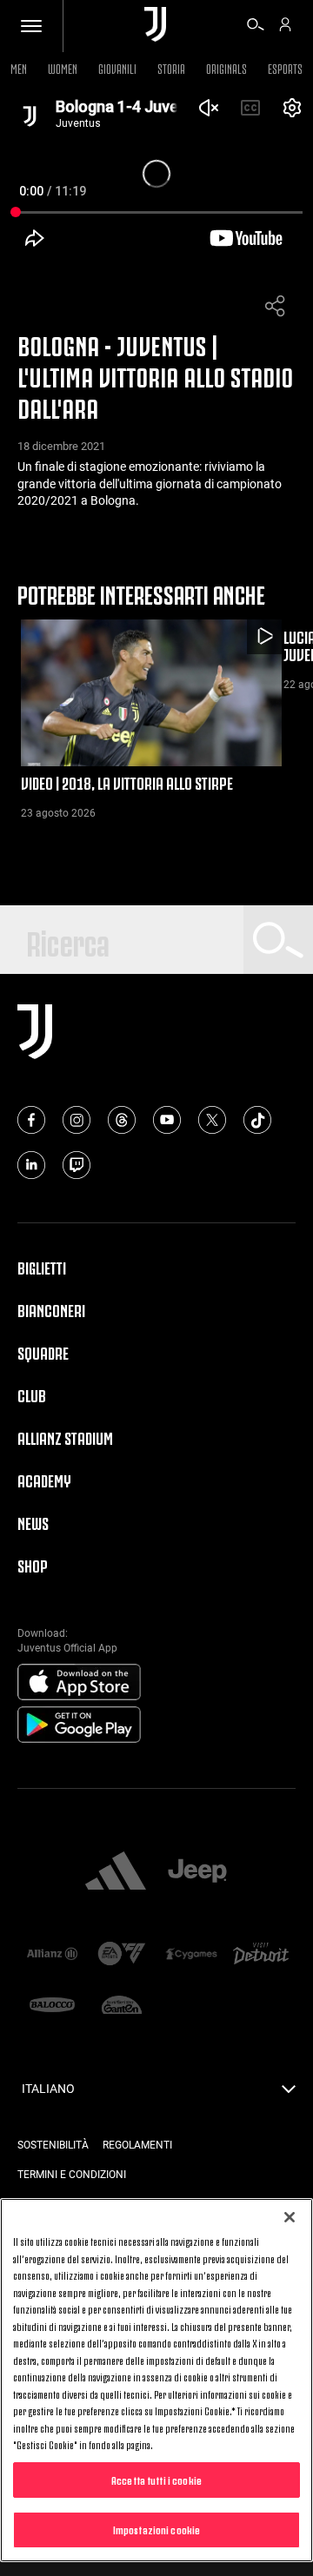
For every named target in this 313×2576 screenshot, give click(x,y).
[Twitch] (77, 1165)
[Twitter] (212, 1120)
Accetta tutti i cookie (156, 2480)
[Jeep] (197, 1872)
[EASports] (122, 1955)
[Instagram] (77, 1120)
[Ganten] (122, 2006)
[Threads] (122, 1120)
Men (19, 67)
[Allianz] (52, 1955)
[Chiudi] (290, 2217)
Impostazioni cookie (156, 2529)
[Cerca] (256, 27)
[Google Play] (79, 1725)
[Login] (285, 27)
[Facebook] (31, 1120)
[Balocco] (52, 2006)
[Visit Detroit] (261, 1955)
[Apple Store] (79, 1683)
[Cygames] (191, 1955)
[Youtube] (167, 1120)
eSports (285, 67)
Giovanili (117, 67)
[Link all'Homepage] (155, 26)
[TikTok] (257, 1120)
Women (63, 67)
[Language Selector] (289, 2094)
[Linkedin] (31, 1165)
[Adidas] (116, 1872)
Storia (171, 67)
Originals (226, 67)
